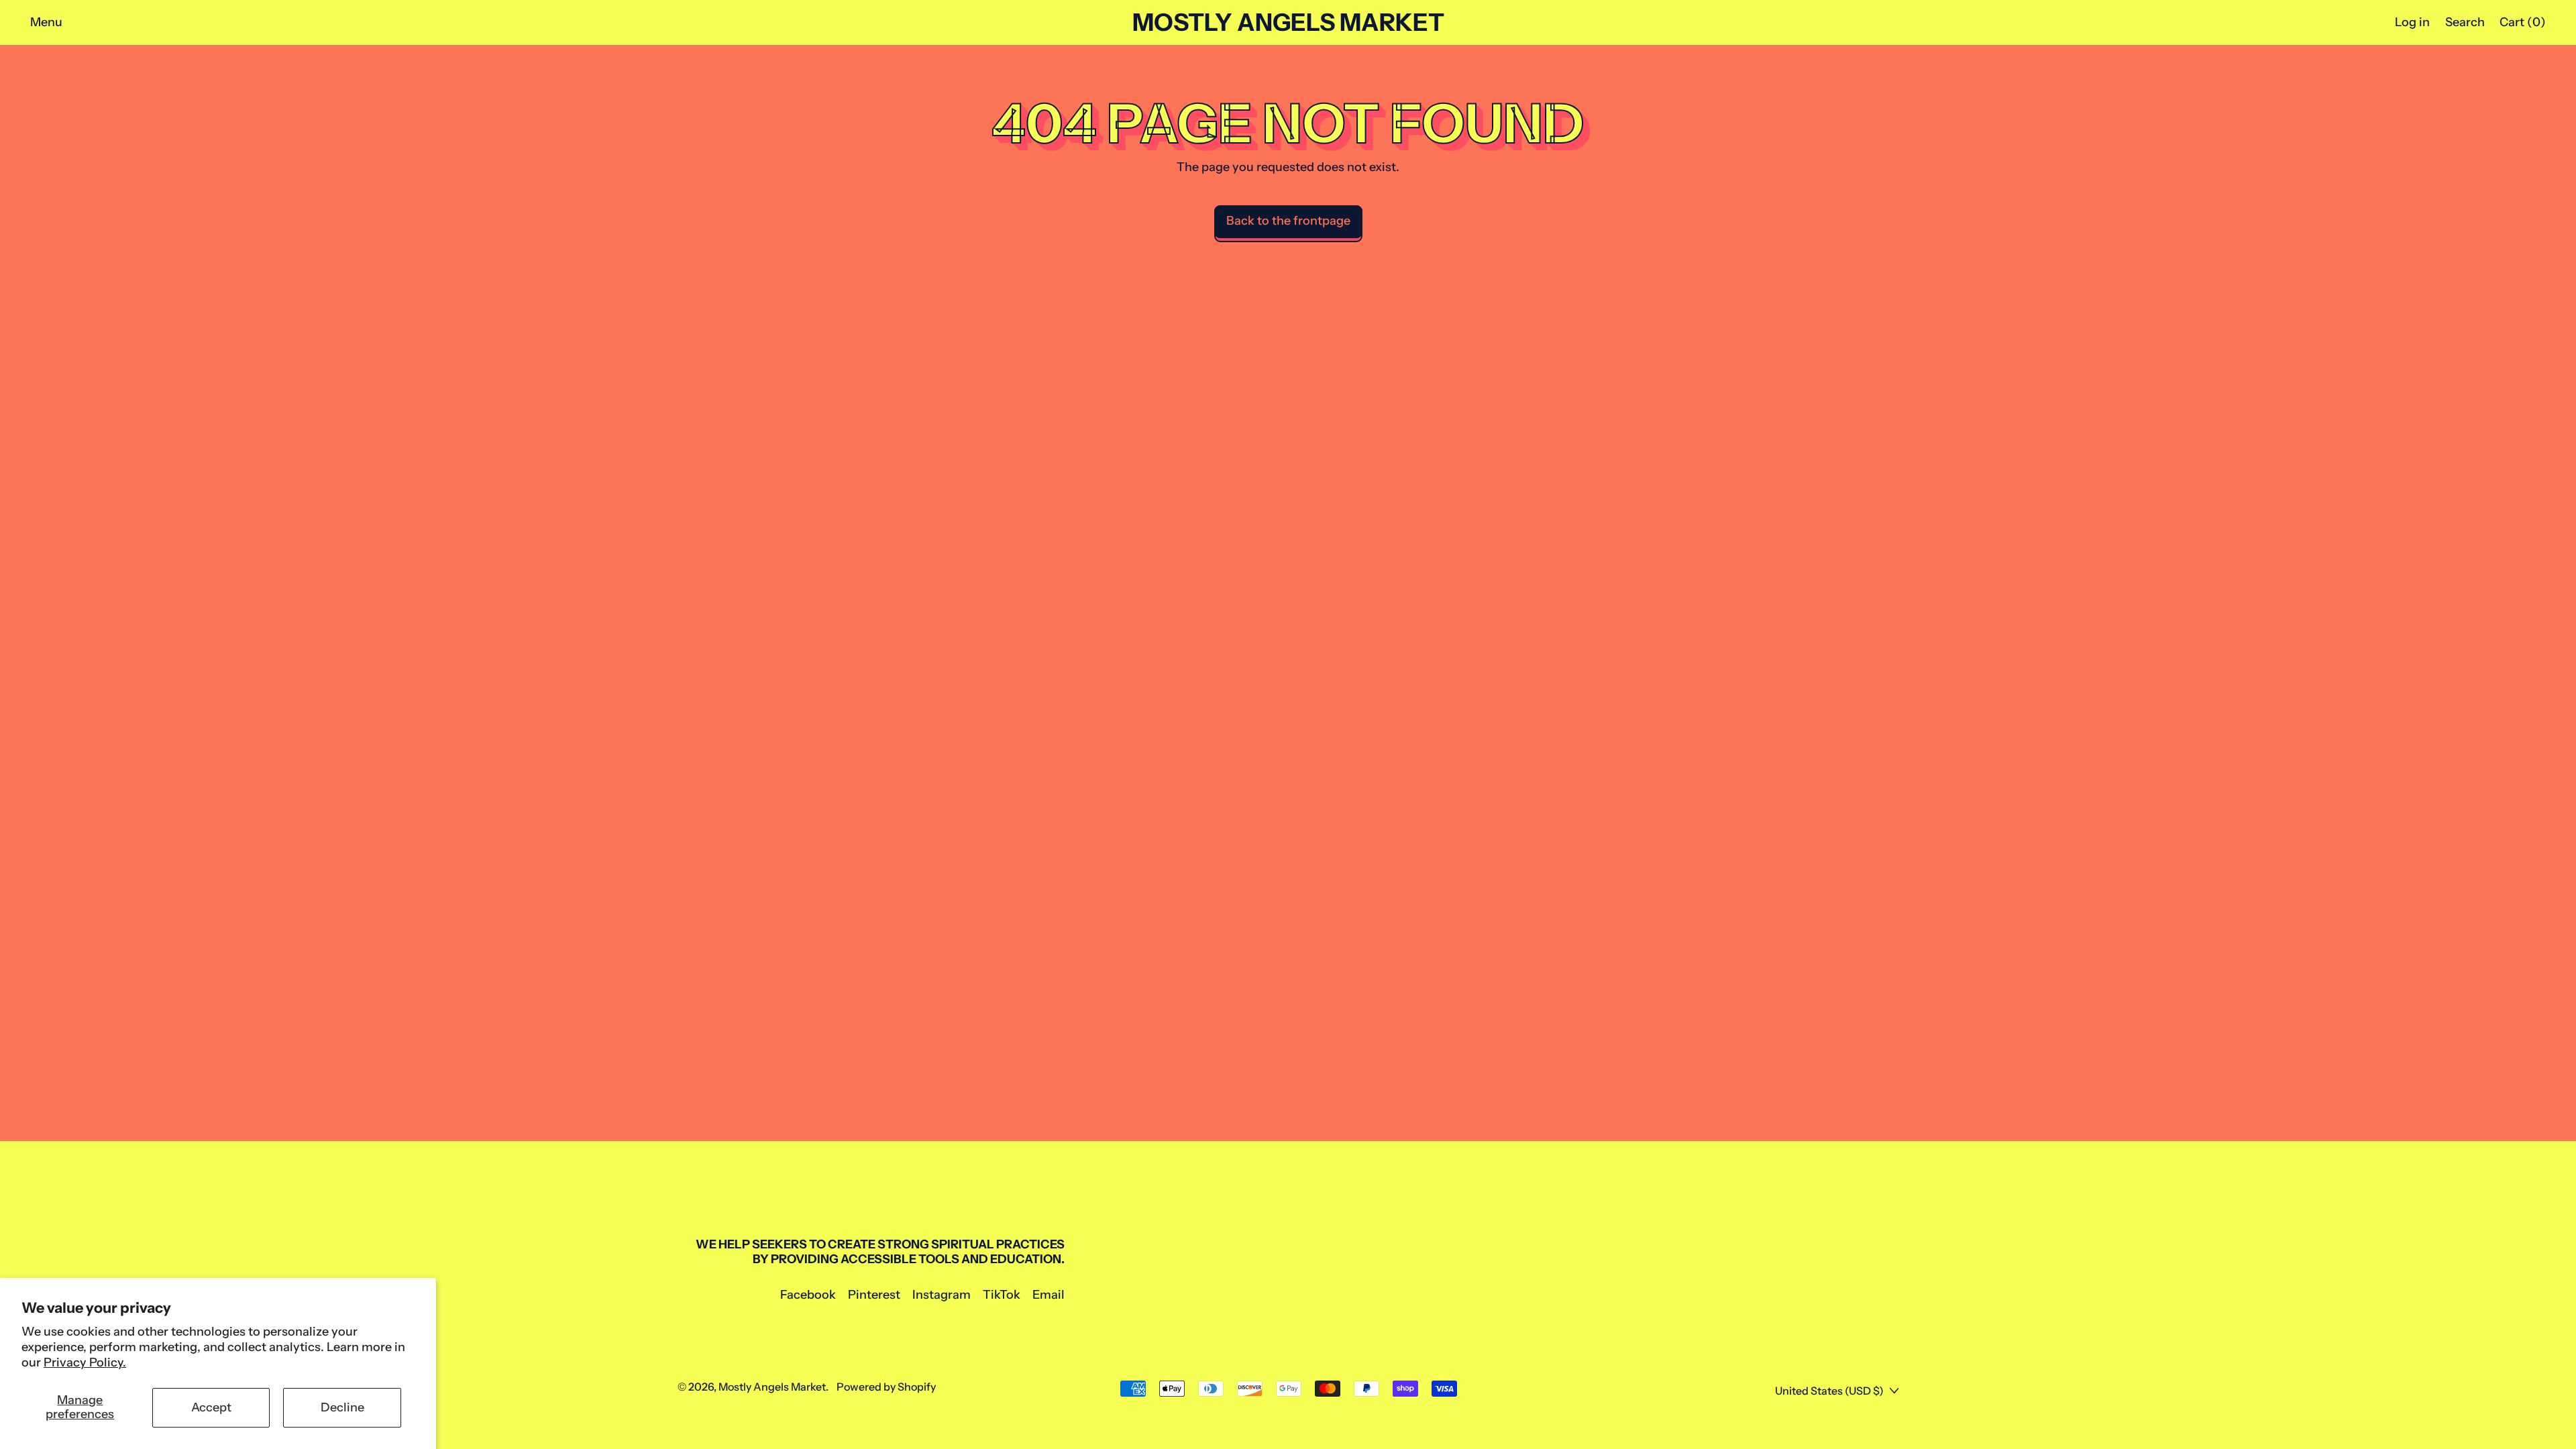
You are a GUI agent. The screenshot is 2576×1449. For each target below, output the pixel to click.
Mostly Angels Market (1288, 23)
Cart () (2522, 25)
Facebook (808, 1295)
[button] (2465, 22)
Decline (342, 1407)
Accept (211, 1407)
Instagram (942, 1295)
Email (1049, 1295)
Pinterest (874, 1295)
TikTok (1002, 1295)
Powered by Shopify (886, 1387)
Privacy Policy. (85, 1362)
